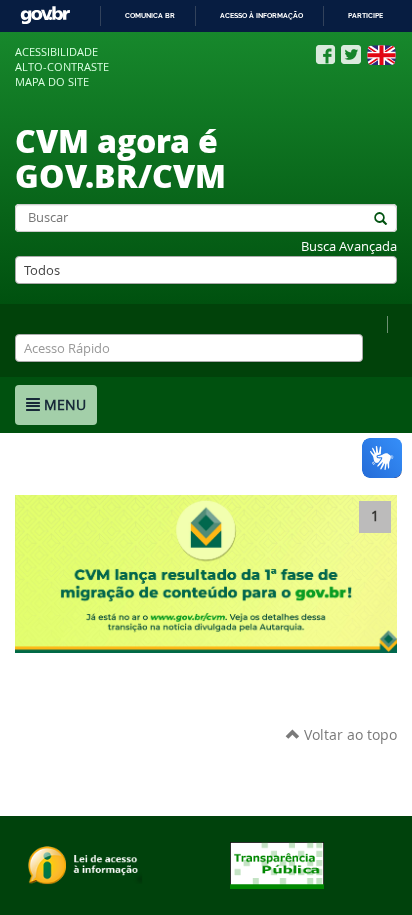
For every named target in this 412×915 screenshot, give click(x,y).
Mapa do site (52, 82)
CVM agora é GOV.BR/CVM (120, 157)
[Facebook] (325, 55)
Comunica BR (150, 15)
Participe (365, 15)
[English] (381, 55)
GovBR (45, 15)
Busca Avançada (349, 246)
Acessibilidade (56, 52)
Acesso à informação (261, 15)
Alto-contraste (62, 67)
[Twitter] (351, 54)
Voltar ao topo (348, 734)
